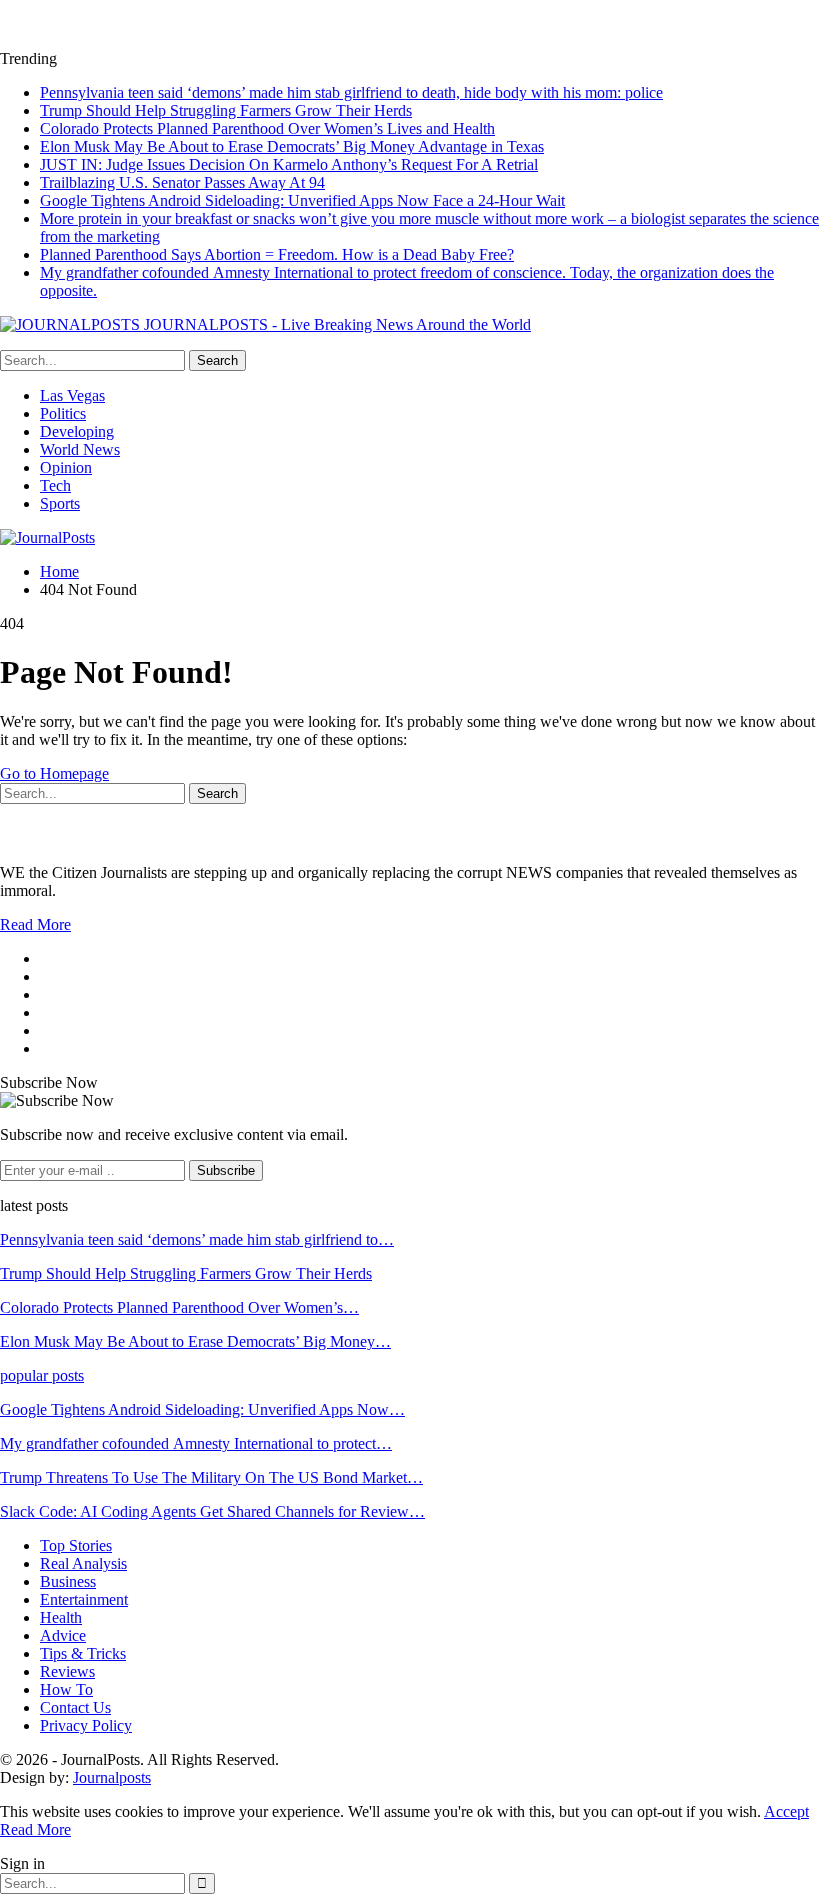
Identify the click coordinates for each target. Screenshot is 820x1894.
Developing (77, 431)
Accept (786, 1811)
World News (80, 449)
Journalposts (112, 1777)
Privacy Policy (86, 1725)
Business (68, 1581)
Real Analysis (83, 1563)
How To (66, 1689)
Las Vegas (72, 395)
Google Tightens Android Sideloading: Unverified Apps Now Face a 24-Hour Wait (302, 200)
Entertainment (84, 1599)
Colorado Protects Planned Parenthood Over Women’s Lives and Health (267, 128)
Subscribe (226, 1170)
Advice (63, 1635)
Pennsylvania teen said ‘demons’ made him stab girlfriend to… (197, 1239)
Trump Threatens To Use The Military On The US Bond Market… (211, 1477)
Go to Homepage (54, 773)
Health (61, 1617)
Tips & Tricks (83, 1653)
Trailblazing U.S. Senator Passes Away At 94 (182, 182)
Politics (63, 413)
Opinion (66, 467)
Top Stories (76, 1545)
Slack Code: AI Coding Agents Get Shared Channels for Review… (212, 1511)
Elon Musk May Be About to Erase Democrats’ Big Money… (195, 1341)
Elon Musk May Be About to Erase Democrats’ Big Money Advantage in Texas (292, 146)
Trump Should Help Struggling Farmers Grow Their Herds (226, 110)
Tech (55, 485)
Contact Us (75, 1707)
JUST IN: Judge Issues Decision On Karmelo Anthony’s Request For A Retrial (289, 164)
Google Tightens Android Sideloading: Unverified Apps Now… (202, 1409)
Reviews (67, 1671)
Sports (60, 503)
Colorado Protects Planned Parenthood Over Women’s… (179, 1307)
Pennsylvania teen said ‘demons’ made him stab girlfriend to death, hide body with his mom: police (351, 92)
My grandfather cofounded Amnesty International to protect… (196, 1443)
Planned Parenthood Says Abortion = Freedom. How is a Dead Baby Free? (277, 254)
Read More (35, 924)
